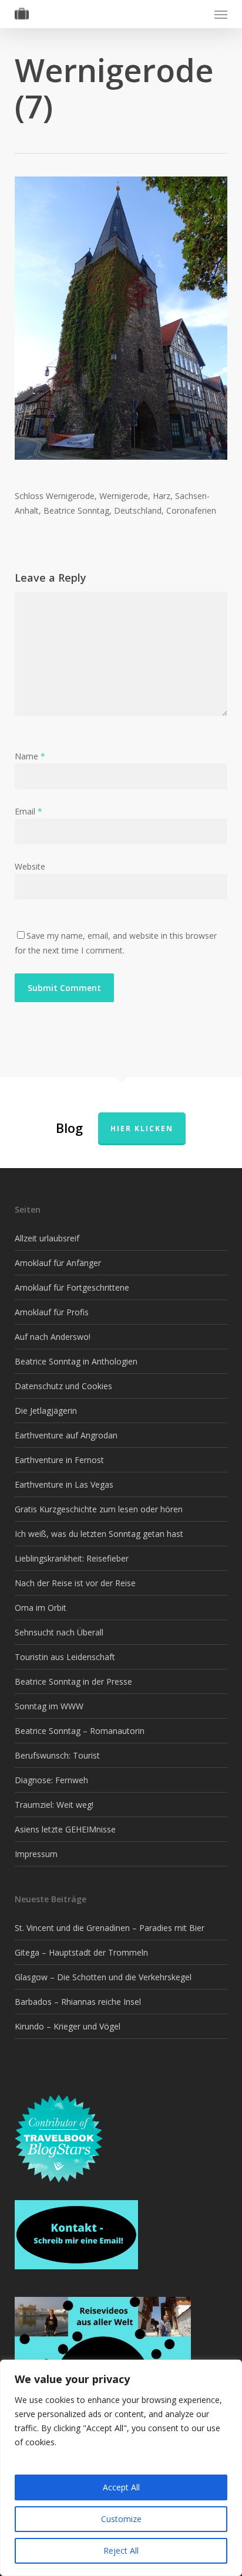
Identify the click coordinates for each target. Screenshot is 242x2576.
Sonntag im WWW (49, 1706)
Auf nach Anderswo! (53, 1337)
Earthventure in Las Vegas (64, 1484)
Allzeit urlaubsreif (47, 1238)
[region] (121, 2468)
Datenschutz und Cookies (63, 1386)
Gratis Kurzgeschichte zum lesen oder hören (99, 1509)
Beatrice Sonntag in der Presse (73, 1681)
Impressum (36, 1854)
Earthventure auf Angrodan (66, 1435)
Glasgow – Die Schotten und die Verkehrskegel (103, 1977)
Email (28, 811)
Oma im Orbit (41, 1608)
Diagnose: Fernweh (51, 1780)
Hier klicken (142, 1129)
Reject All (121, 2550)
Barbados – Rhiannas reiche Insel (78, 2002)
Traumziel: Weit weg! (54, 1805)
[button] (221, 14)
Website (30, 866)
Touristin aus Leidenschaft (65, 1657)
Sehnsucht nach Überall (59, 1632)
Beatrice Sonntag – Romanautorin (80, 1731)
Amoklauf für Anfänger (58, 1263)
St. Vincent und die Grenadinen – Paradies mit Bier (110, 1928)
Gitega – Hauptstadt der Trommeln (81, 1952)
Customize (121, 2519)
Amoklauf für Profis (52, 1312)
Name (30, 756)
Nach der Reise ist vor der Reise (75, 1583)
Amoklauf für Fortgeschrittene (72, 1287)
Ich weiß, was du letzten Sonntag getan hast (99, 1534)
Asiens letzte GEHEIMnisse (65, 1829)
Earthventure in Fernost (59, 1460)
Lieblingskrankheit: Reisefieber (72, 1558)
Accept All (121, 2487)
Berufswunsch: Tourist (57, 1755)
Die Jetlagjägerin (46, 1411)
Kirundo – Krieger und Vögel (68, 2026)
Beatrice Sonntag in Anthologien (76, 1361)
